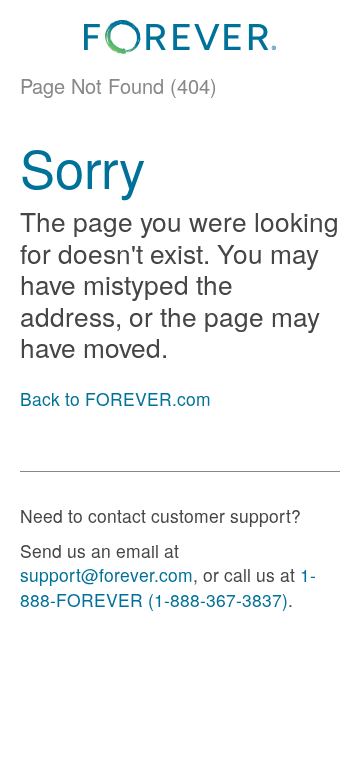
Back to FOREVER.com (115, 398)
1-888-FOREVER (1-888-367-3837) (168, 587)
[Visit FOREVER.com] (180, 37)
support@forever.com (106, 574)
